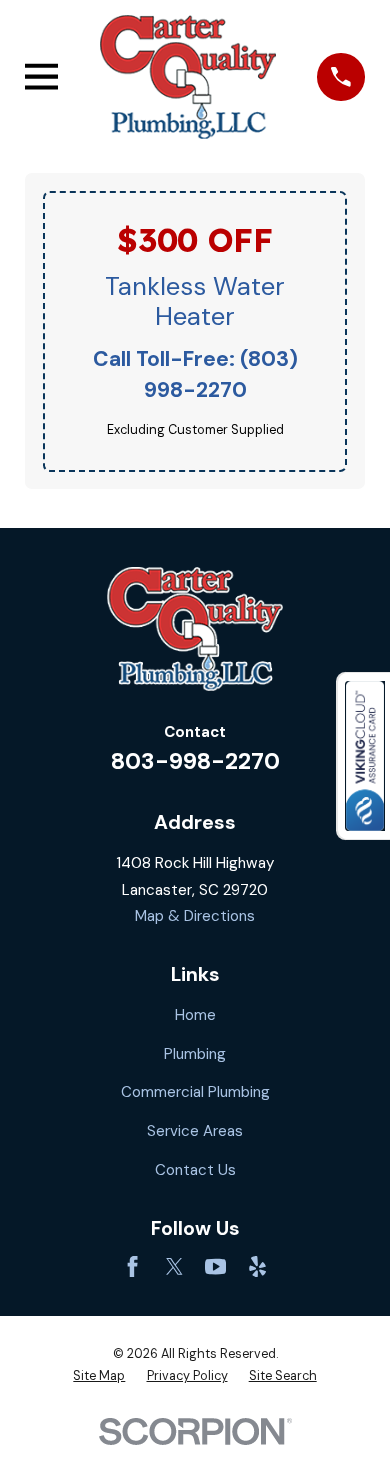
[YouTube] (215, 1266)
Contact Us (195, 1170)
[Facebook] (132, 1266)
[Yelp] (257, 1266)
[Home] (187, 76)
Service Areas (195, 1131)
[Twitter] (174, 1266)
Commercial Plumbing (195, 1092)
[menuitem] (99, 1376)
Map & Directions (195, 916)
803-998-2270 (195, 761)
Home (195, 1015)
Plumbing (195, 1054)
